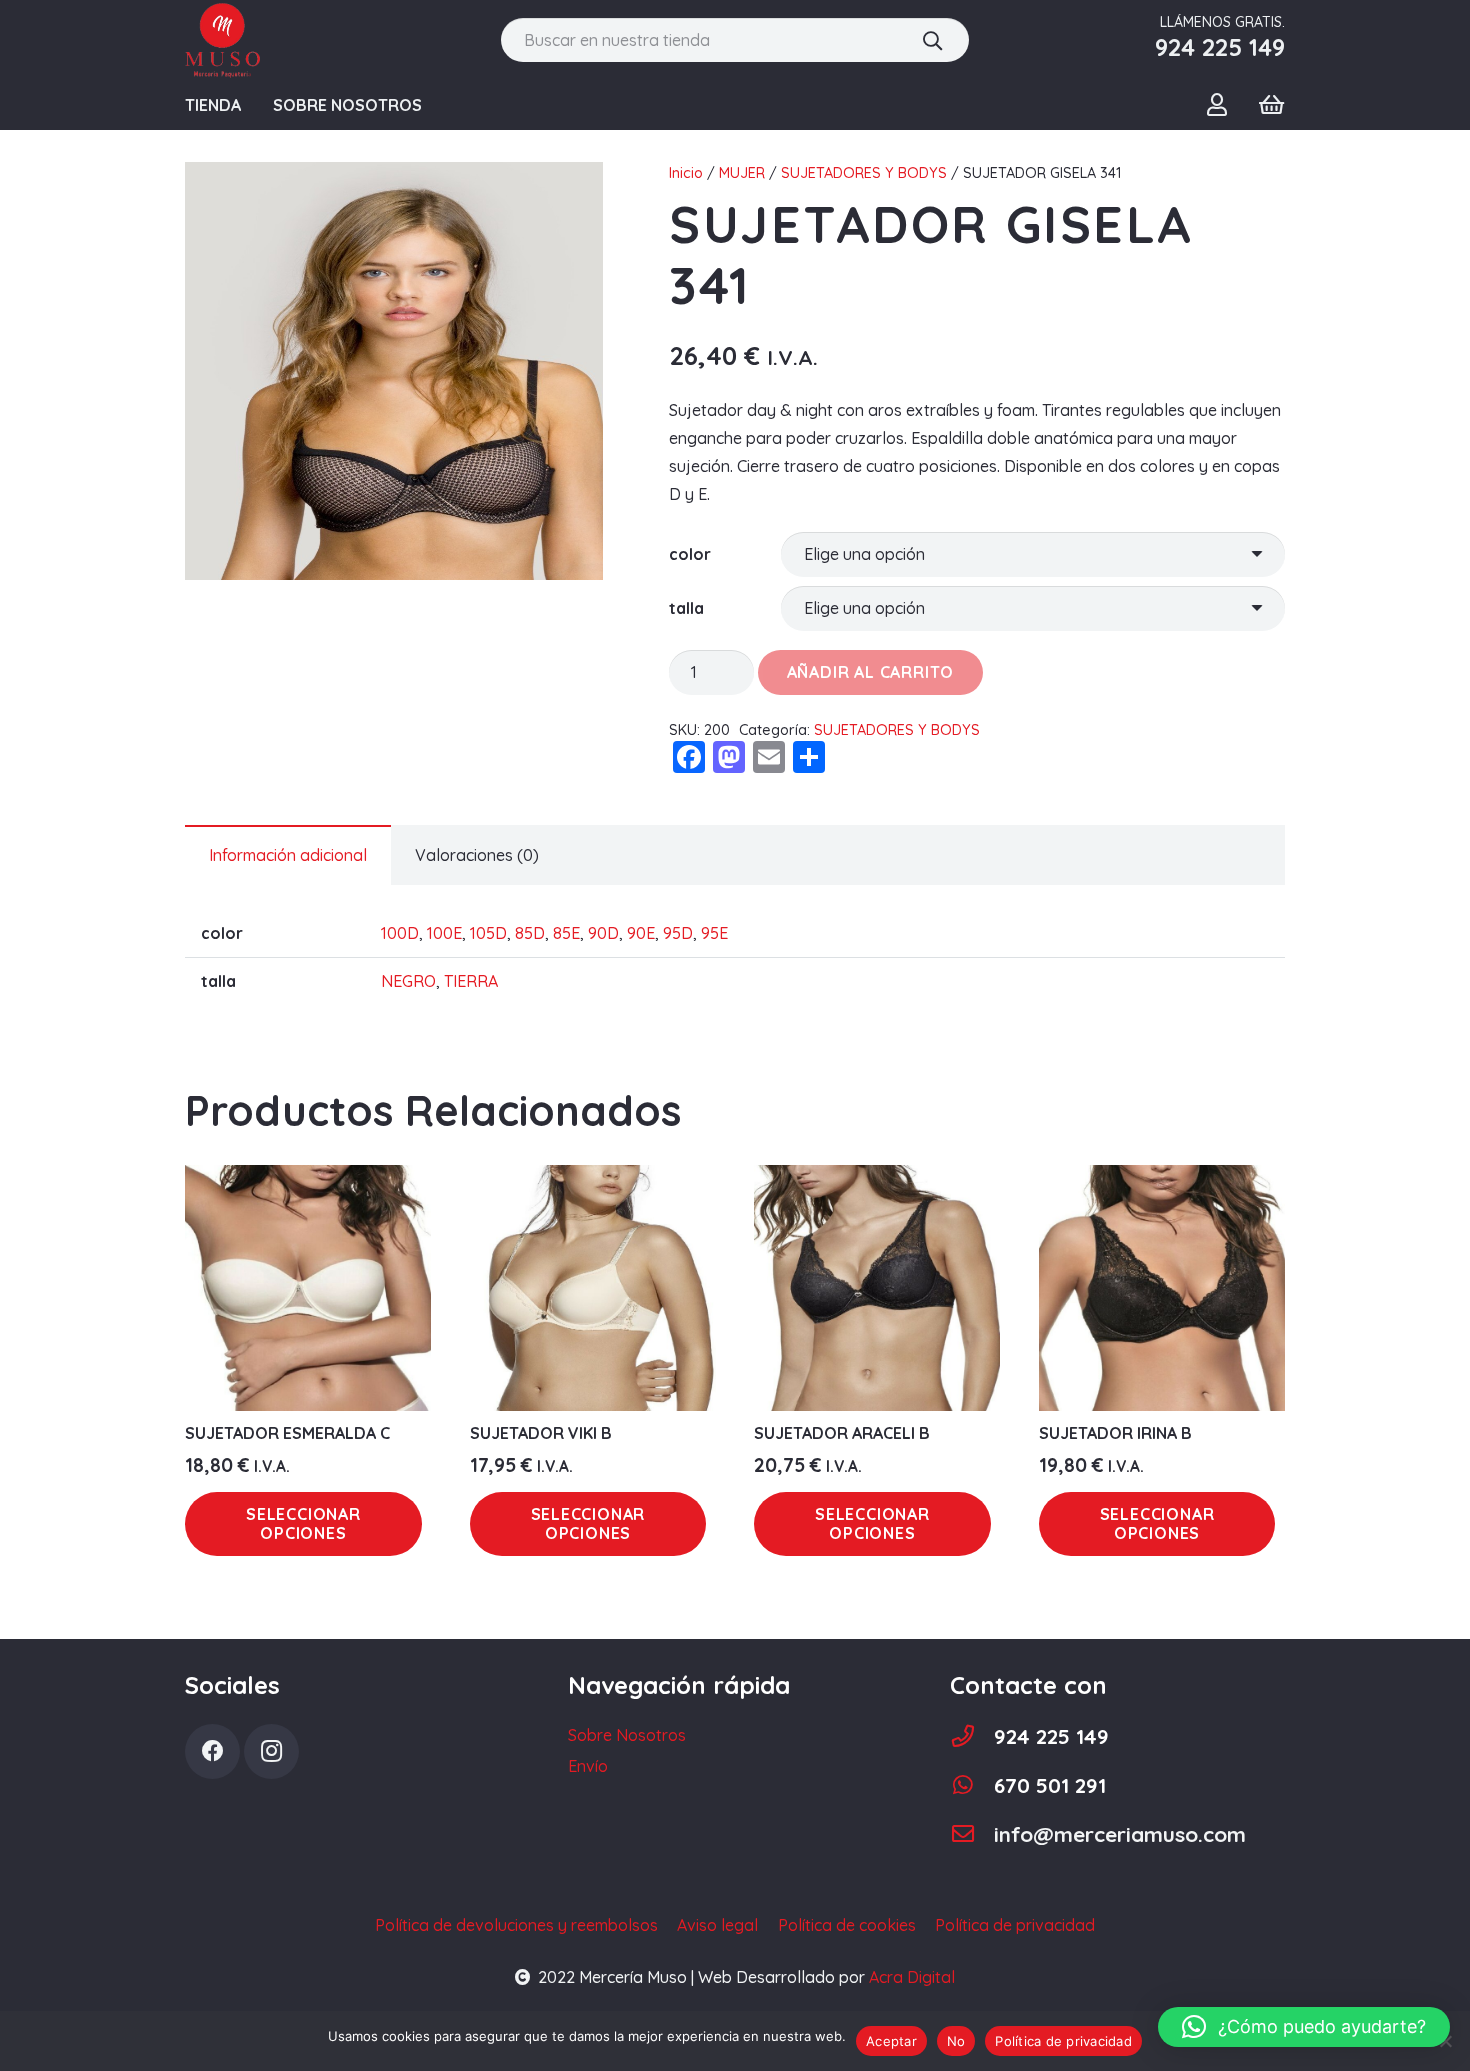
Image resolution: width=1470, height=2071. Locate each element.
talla (686, 608)
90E (641, 933)
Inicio (686, 173)
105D (488, 933)
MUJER (742, 173)
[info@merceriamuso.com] (972, 1834)
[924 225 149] (972, 1736)
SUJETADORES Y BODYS (864, 173)
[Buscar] (932, 40)
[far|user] (1221, 104)
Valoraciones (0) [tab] (477, 855)
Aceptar (891, 2041)
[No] (1445, 2041)
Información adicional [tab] (288, 855)
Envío (588, 1766)
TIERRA (471, 981)
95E (714, 933)
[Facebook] (212, 1751)
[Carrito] (1271, 105)
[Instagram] (271, 1751)
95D (678, 933)
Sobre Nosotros (627, 1735)
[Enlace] (222, 40)
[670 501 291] (972, 1785)
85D (530, 933)
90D (603, 933)
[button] (1304, 2027)
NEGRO (408, 981)
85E (566, 933)
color (690, 554)
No (956, 2041)
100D (400, 933)
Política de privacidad (1063, 2041)
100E (444, 933)
